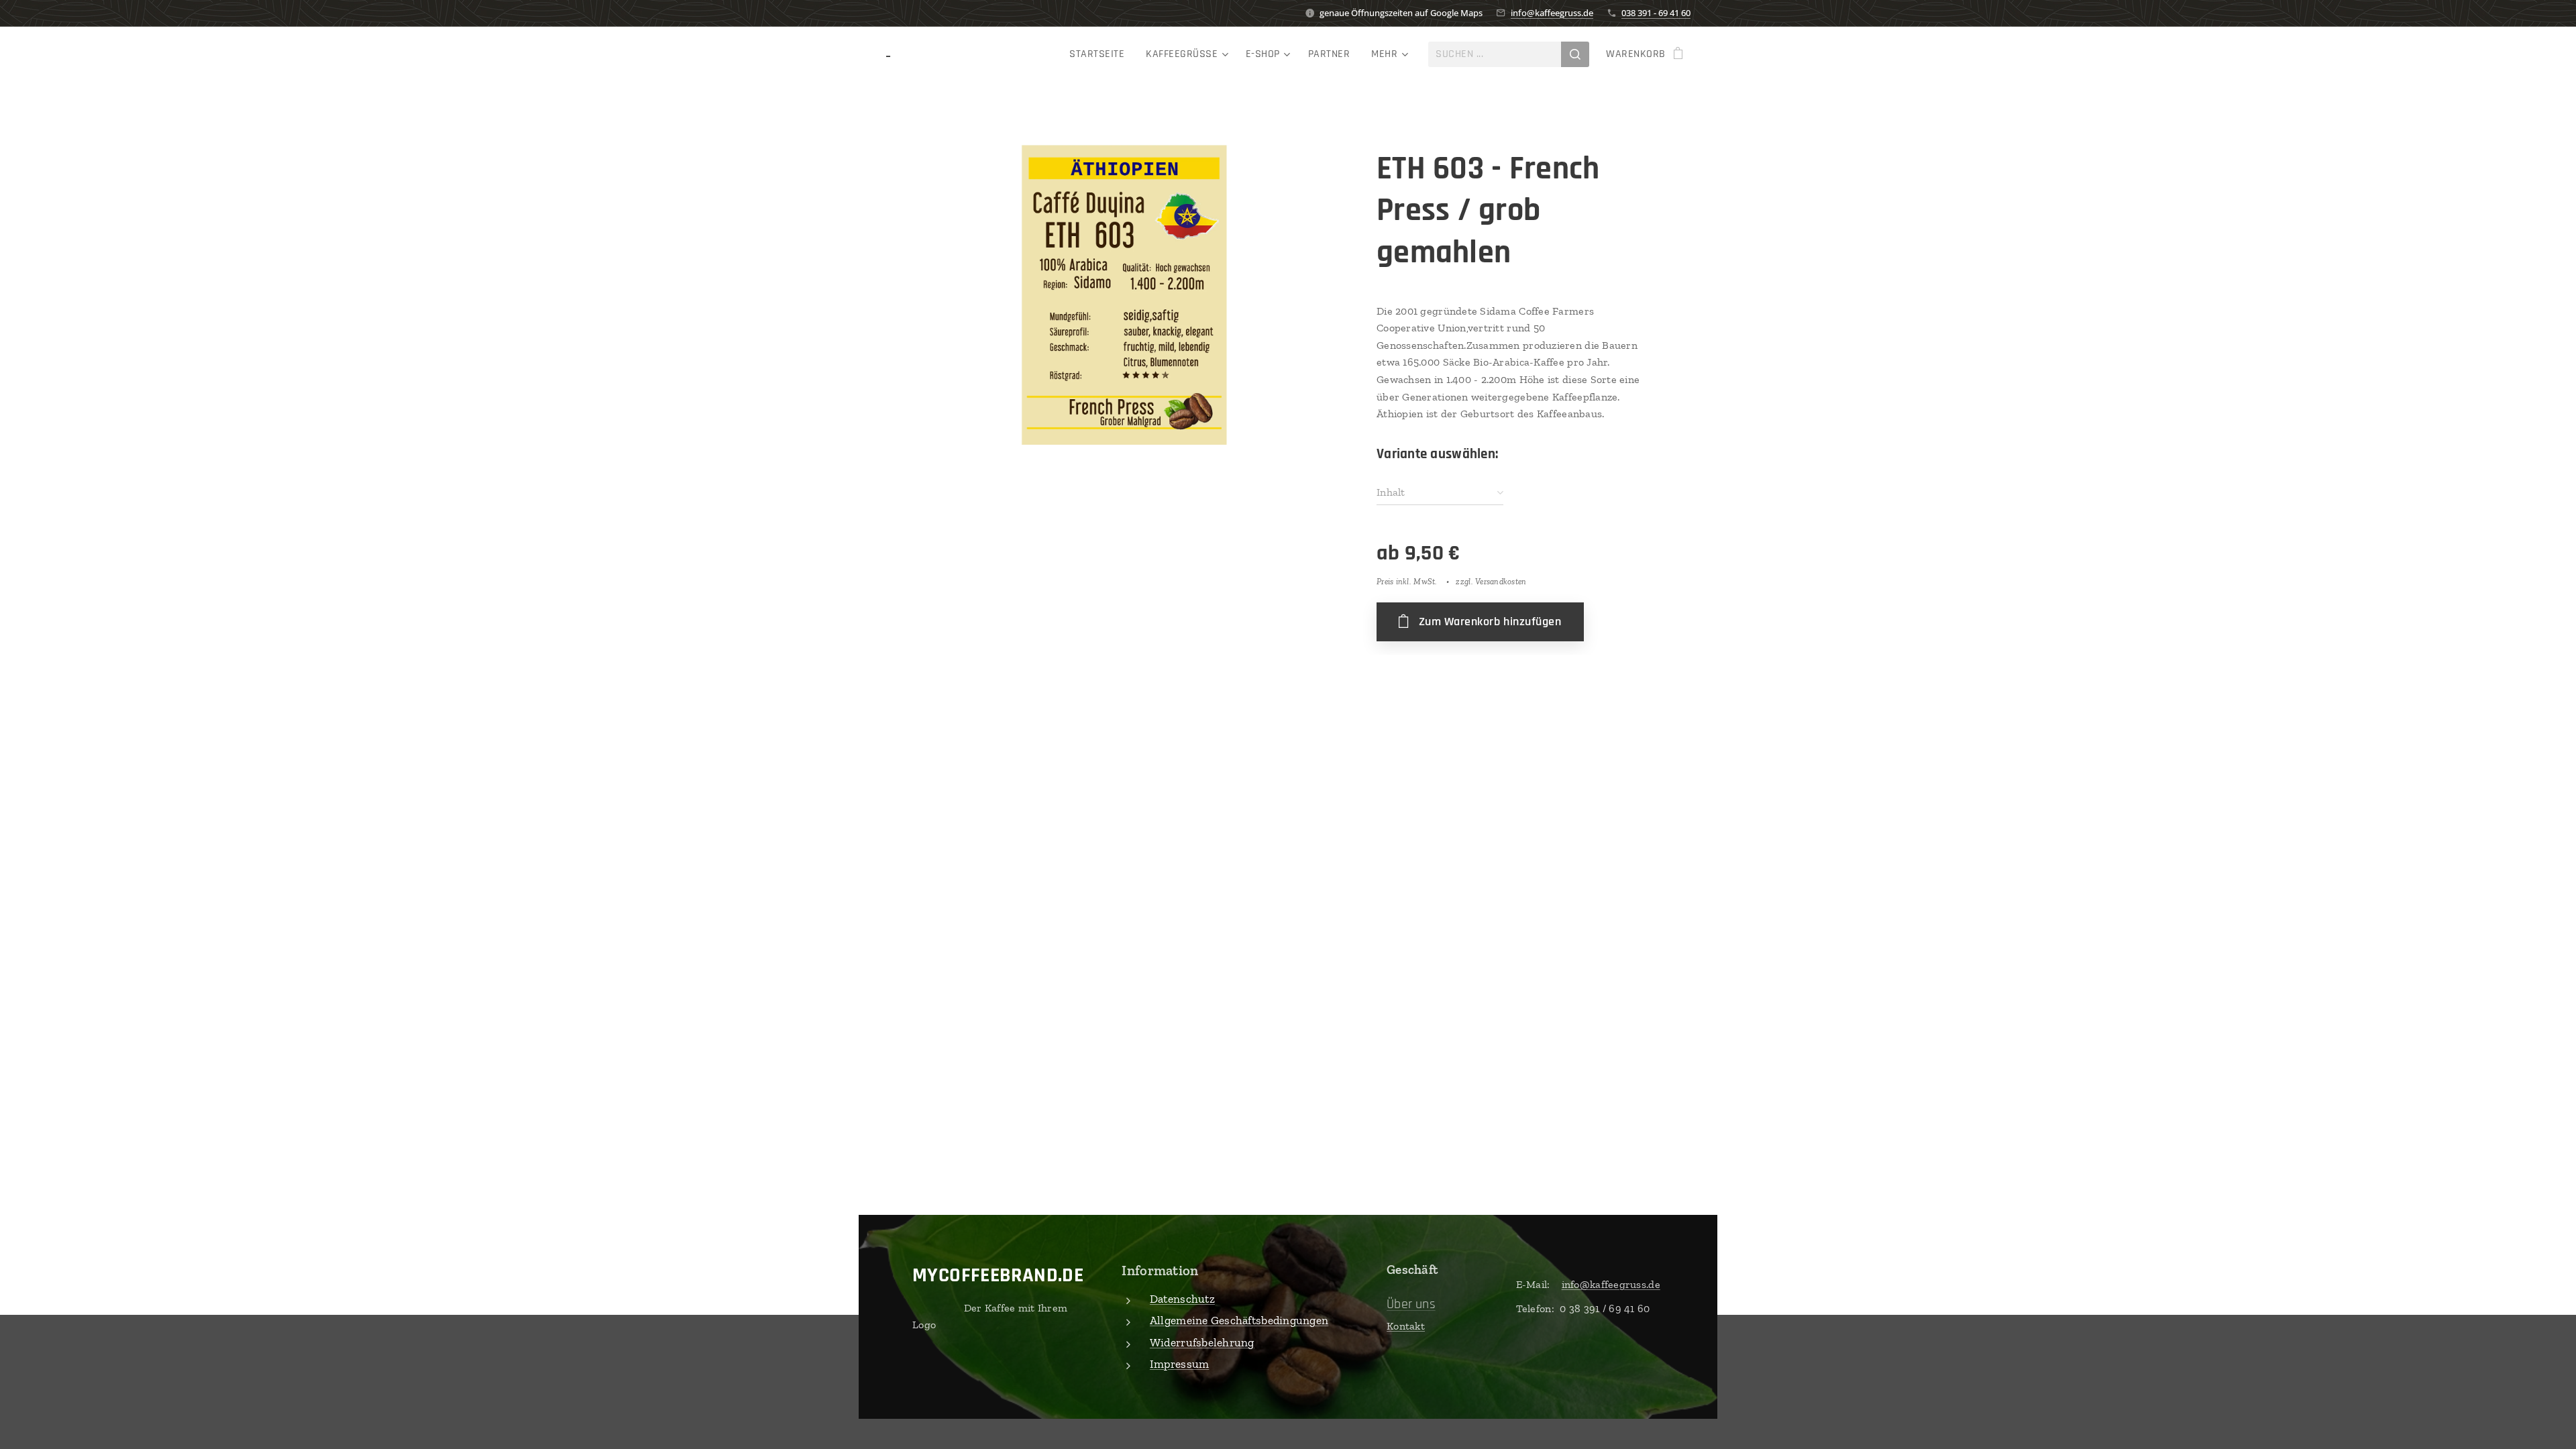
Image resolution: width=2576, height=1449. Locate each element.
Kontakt (1406, 1326)
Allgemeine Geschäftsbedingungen (1239, 1320)
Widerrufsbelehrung (1202, 1342)
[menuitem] (1101, 54)
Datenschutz (1182, 1299)
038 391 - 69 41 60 (1656, 13)
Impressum (1179, 1364)
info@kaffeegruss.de (1552, 13)
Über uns (1411, 1304)
